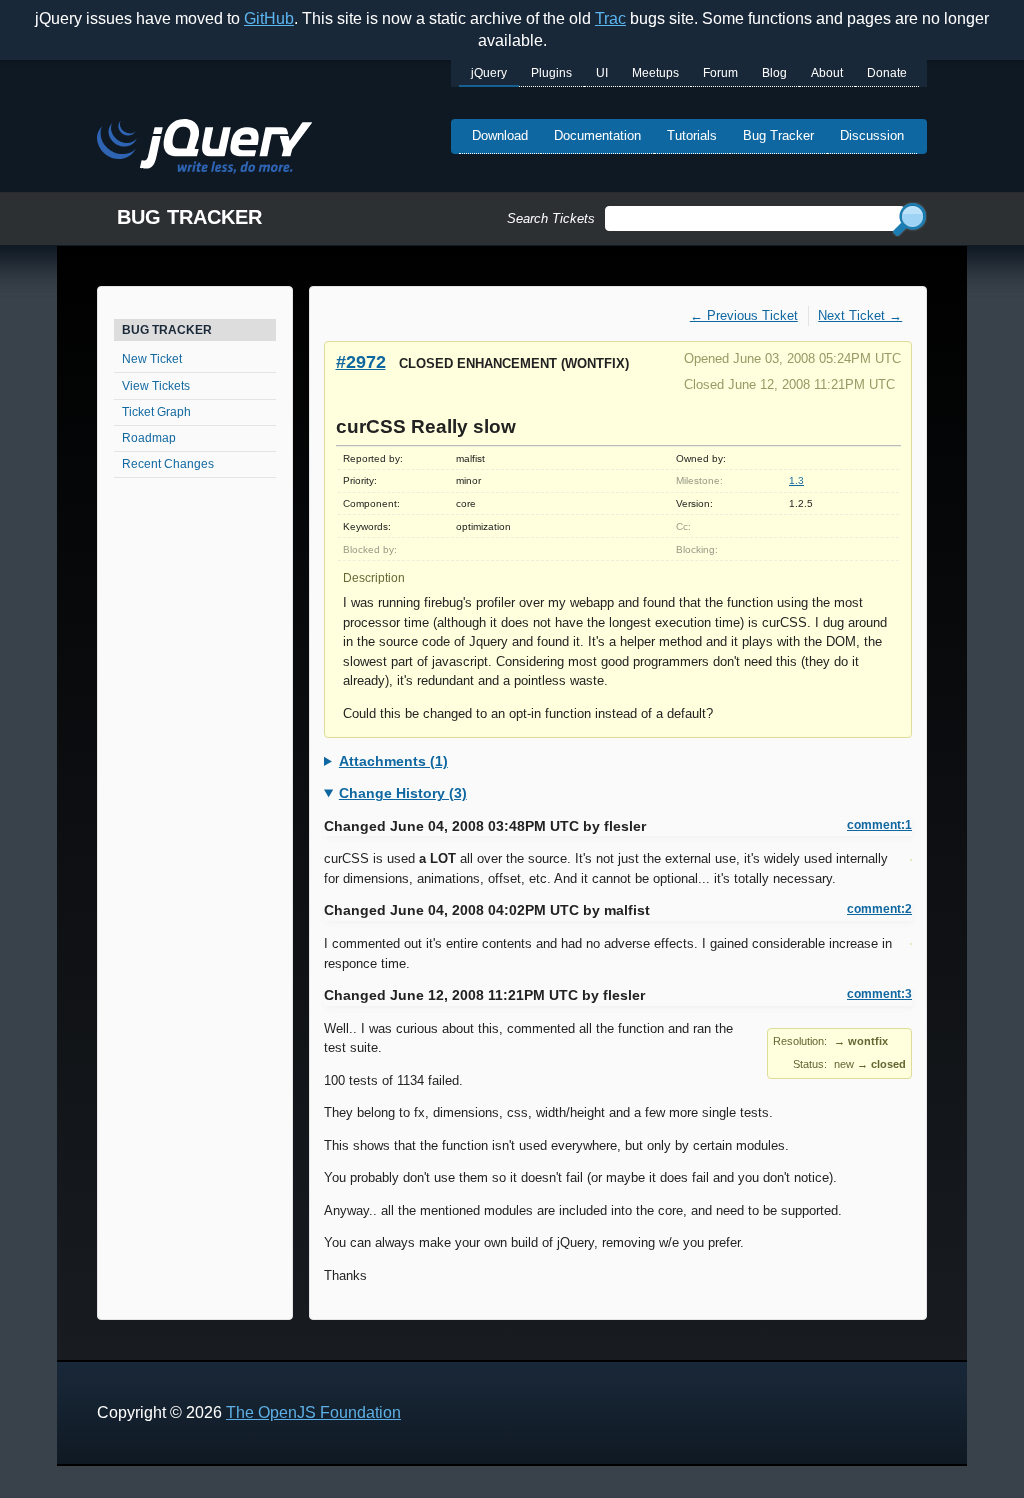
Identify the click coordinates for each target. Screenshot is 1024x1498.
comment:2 (879, 909)
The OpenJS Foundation (313, 1412)
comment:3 (879, 994)
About (827, 73)
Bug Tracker (778, 135)
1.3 (796, 480)
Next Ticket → (860, 315)
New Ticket (152, 359)
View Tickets (156, 386)
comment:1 (879, 825)
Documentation (597, 135)
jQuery (489, 73)
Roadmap (149, 438)
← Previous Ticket (744, 315)
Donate (887, 73)
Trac (610, 18)
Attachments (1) (393, 761)
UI (602, 73)
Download (500, 135)
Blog (774, 73)
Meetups (655, 73)
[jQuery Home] (204, 149)
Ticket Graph (156, 412)
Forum (720, 73)
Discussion (872, 135)
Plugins (551, 73)
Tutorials (692, 135)
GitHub (269, 18)
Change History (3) (403, 793)
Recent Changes (168, 464)
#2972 (361, 361)
